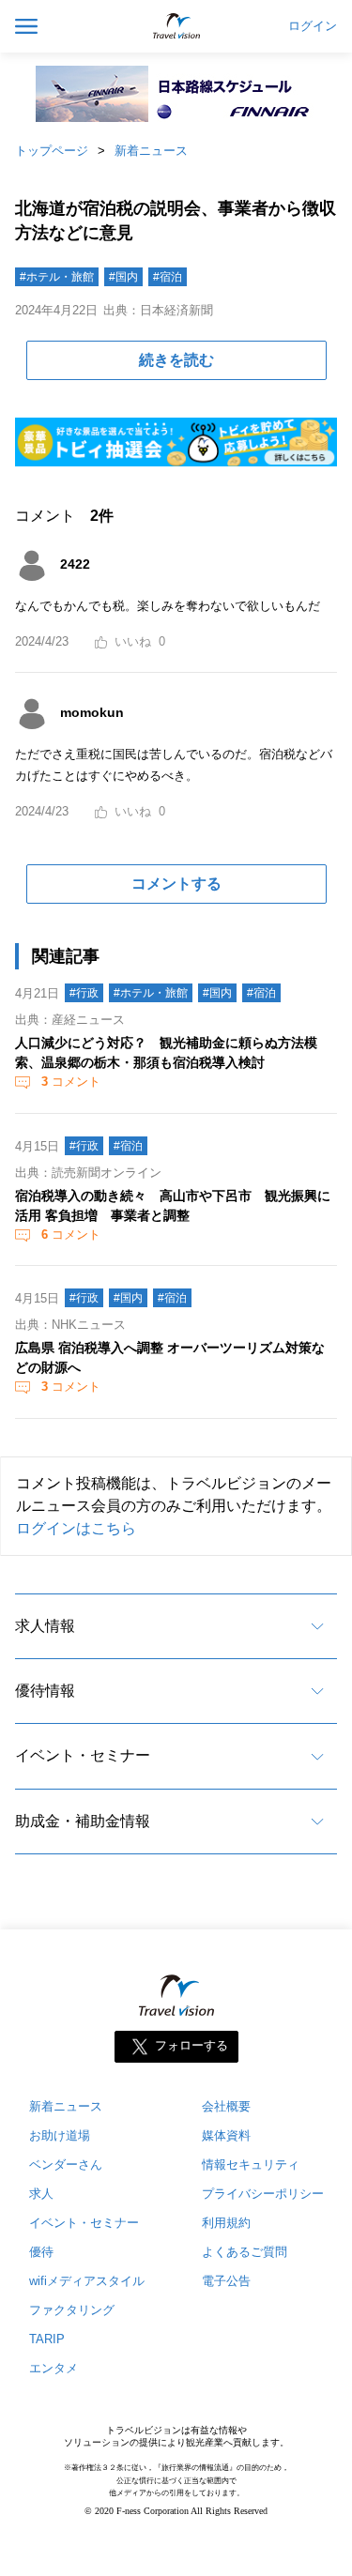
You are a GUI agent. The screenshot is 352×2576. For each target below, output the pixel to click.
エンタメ (54, 2368)
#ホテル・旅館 (57, 277)
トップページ (52, 151)
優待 (41, 2252)
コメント (71, 1082)
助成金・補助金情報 (83, 1821)
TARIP (47, 2339)
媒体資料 (226, 2135)
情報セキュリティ (251, 2164)
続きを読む (176, 360)
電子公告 (226, 2281)
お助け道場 (60, 2135)
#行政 (84, 993)
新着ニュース (151, 151)
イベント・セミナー (83, 1755)
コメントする (176, 884)
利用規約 (226, 2223)
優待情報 (45, 1691)
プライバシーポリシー (263, 2194)
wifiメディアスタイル (87, 2281)
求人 (41, 2194)
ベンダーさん (66, 2164)
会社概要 (226, 2106)
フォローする (191, 2046)
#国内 (123, 277)
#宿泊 (168, 277)
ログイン (313, 26)
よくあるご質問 (245, 2252)
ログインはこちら (76, 1528)
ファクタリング (72, 2310)
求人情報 (45, 1626)
